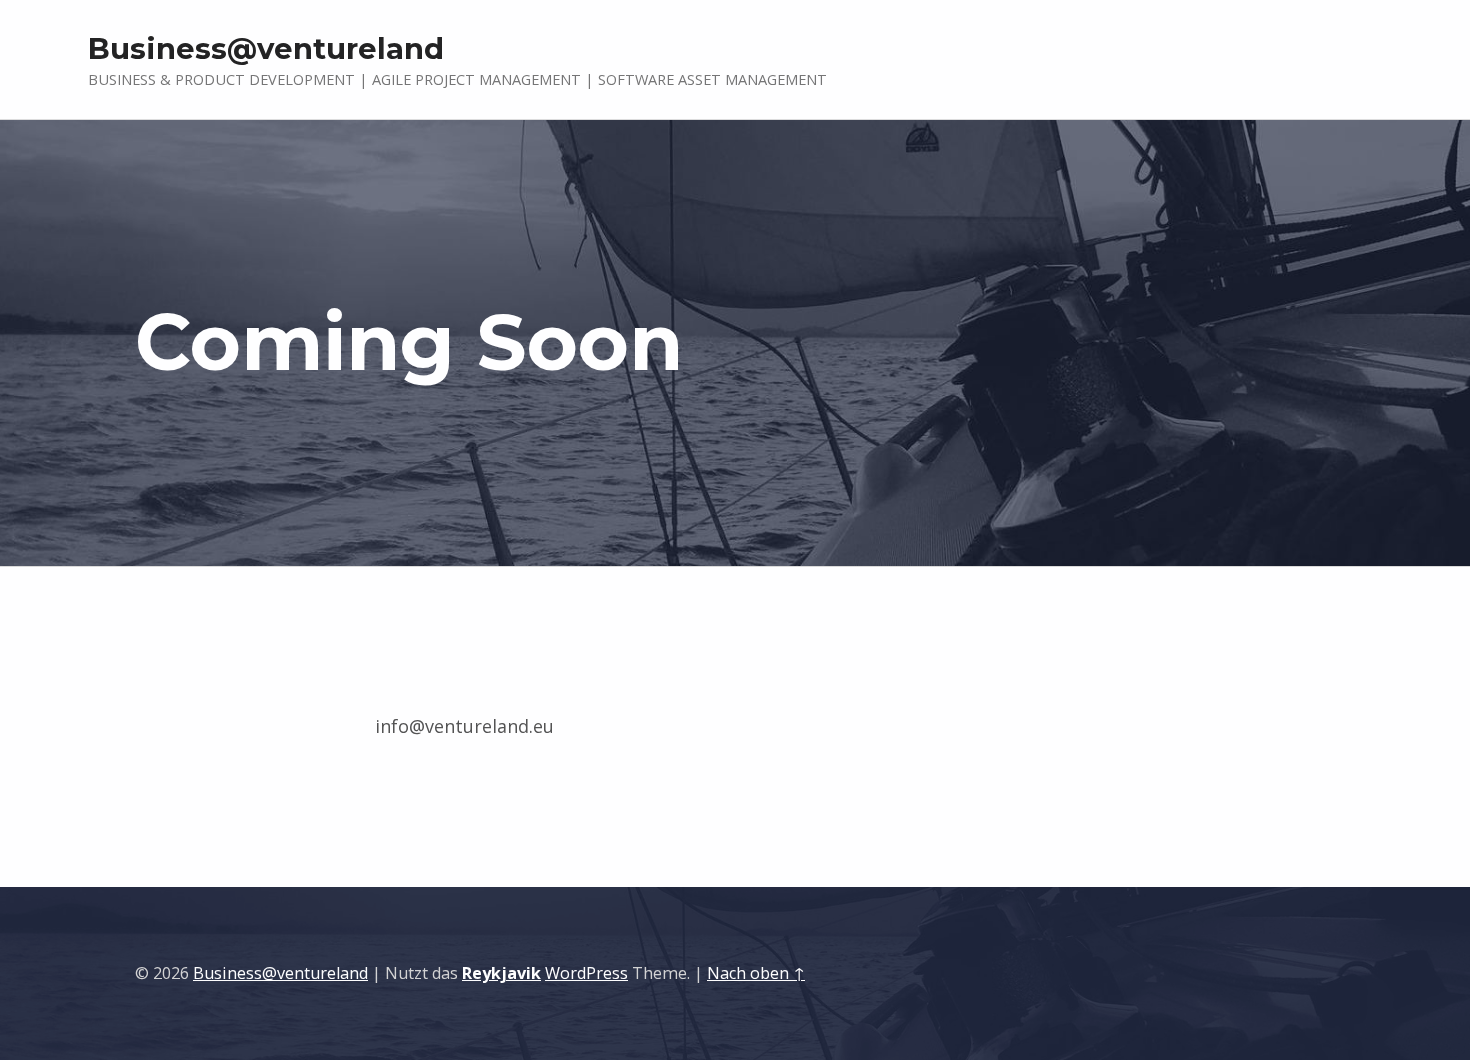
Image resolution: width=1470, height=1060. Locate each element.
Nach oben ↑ (756, 973)
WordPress (586, 973)
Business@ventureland (280, 973)
